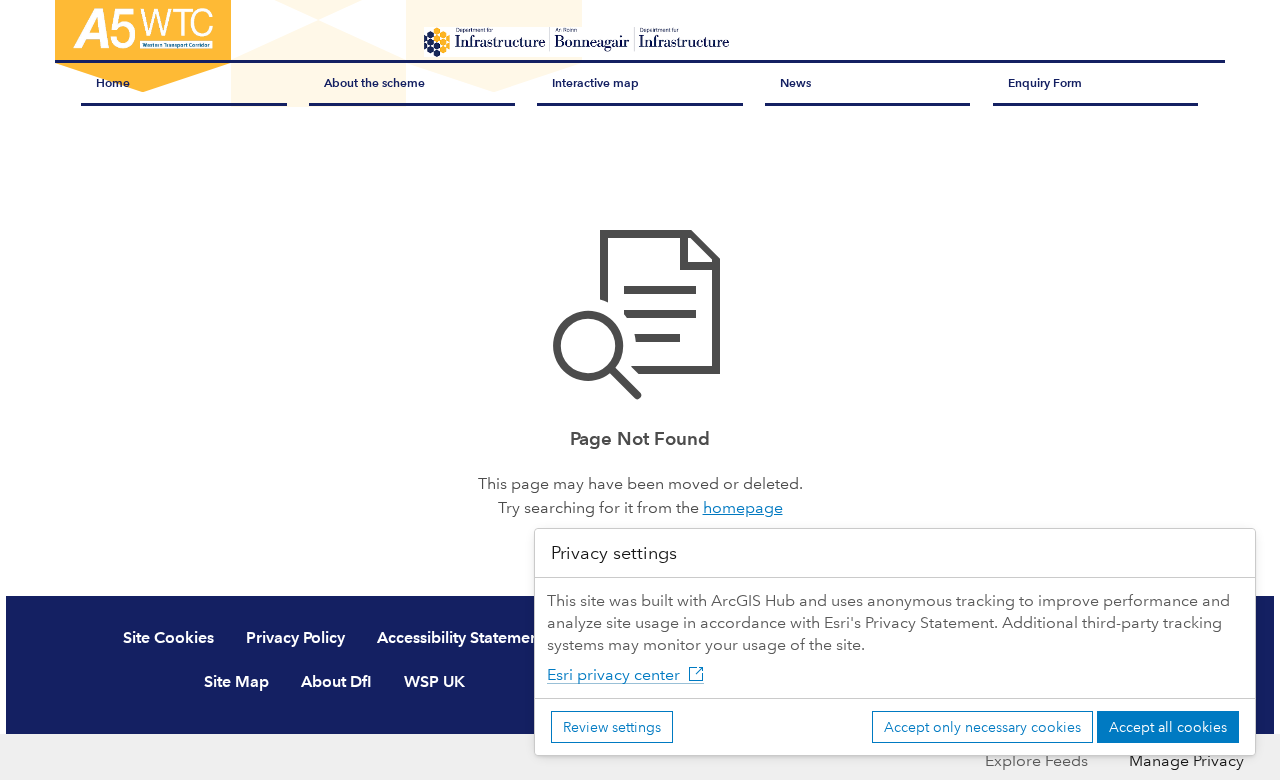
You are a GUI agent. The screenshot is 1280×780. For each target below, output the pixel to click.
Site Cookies (168, 637)
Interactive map (595, 82)
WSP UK (434, 681)
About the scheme (374, 82)
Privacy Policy (295, 637)
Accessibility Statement (460, 637)
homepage (743, 507)
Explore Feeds (1036, 760)
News (795, 82)
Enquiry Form (1045, 82)
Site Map (236, 681)
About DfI (336, 681)
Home (113, 82)
